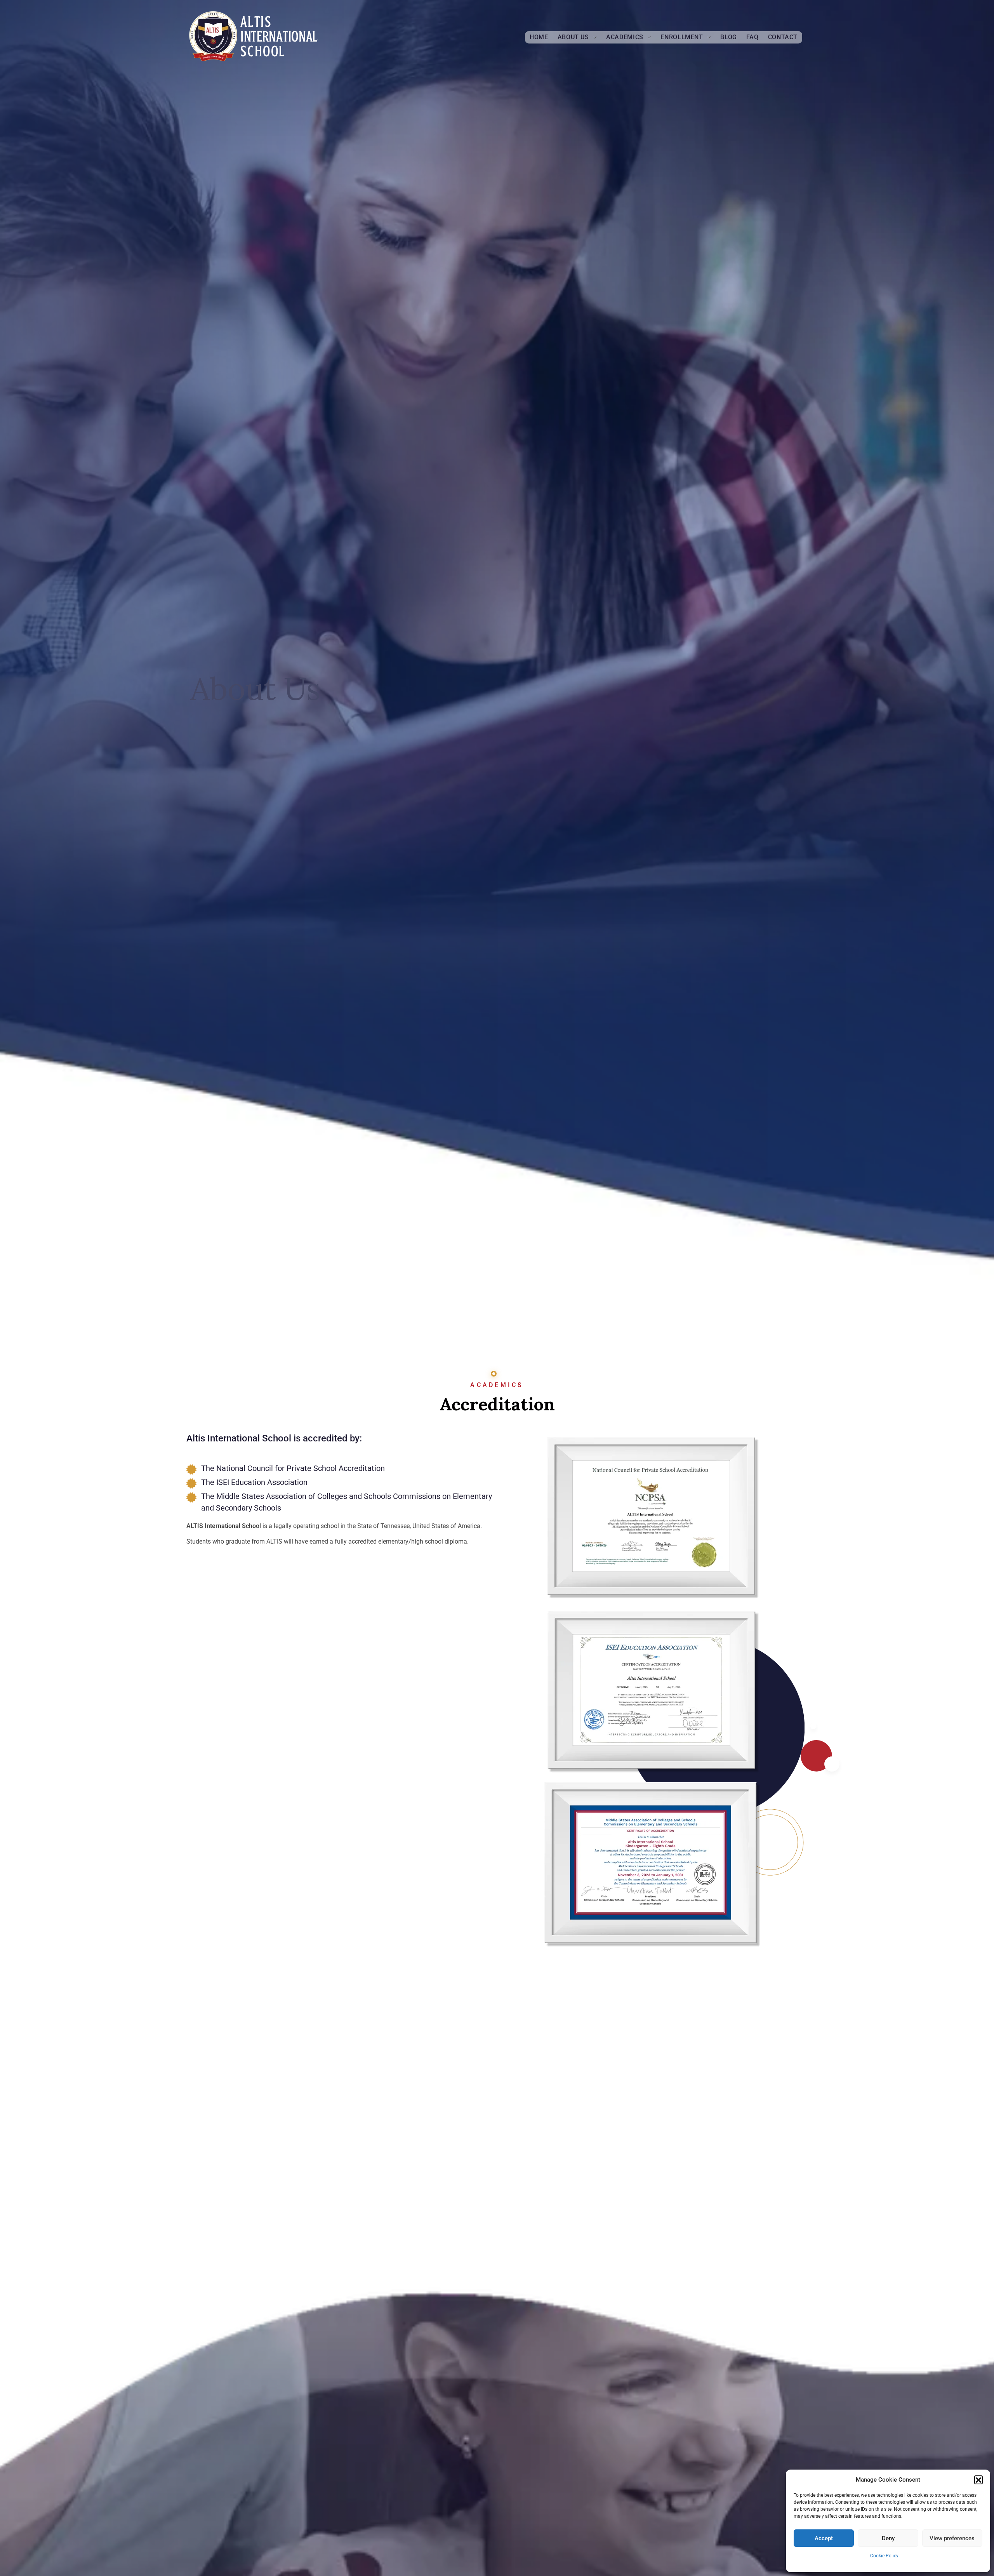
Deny (888, 2538)
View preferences (952, 2538)
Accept (824, 2538)
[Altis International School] (254, 36)
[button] (978, 2480)
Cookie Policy (884, 2556)
